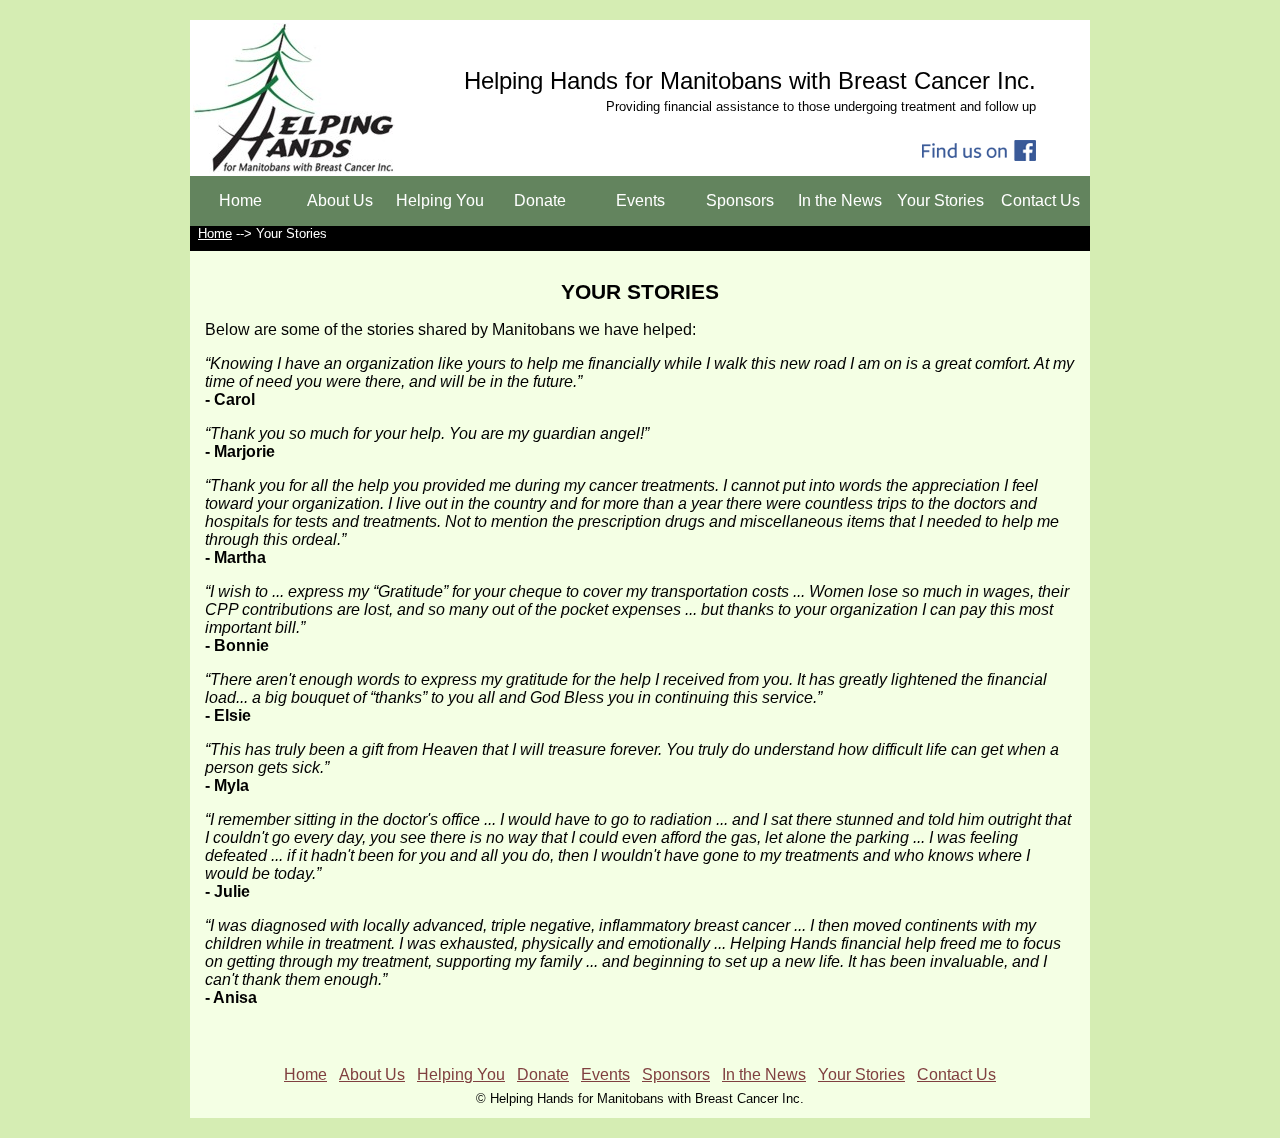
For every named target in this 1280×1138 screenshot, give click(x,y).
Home (240, 200)
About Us (340, 200)
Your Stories (940, 200)
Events (640, 200)
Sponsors (740, 200)
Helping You (440, 200)
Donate (540, 200)
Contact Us (1040, 200)
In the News (840, 200)
